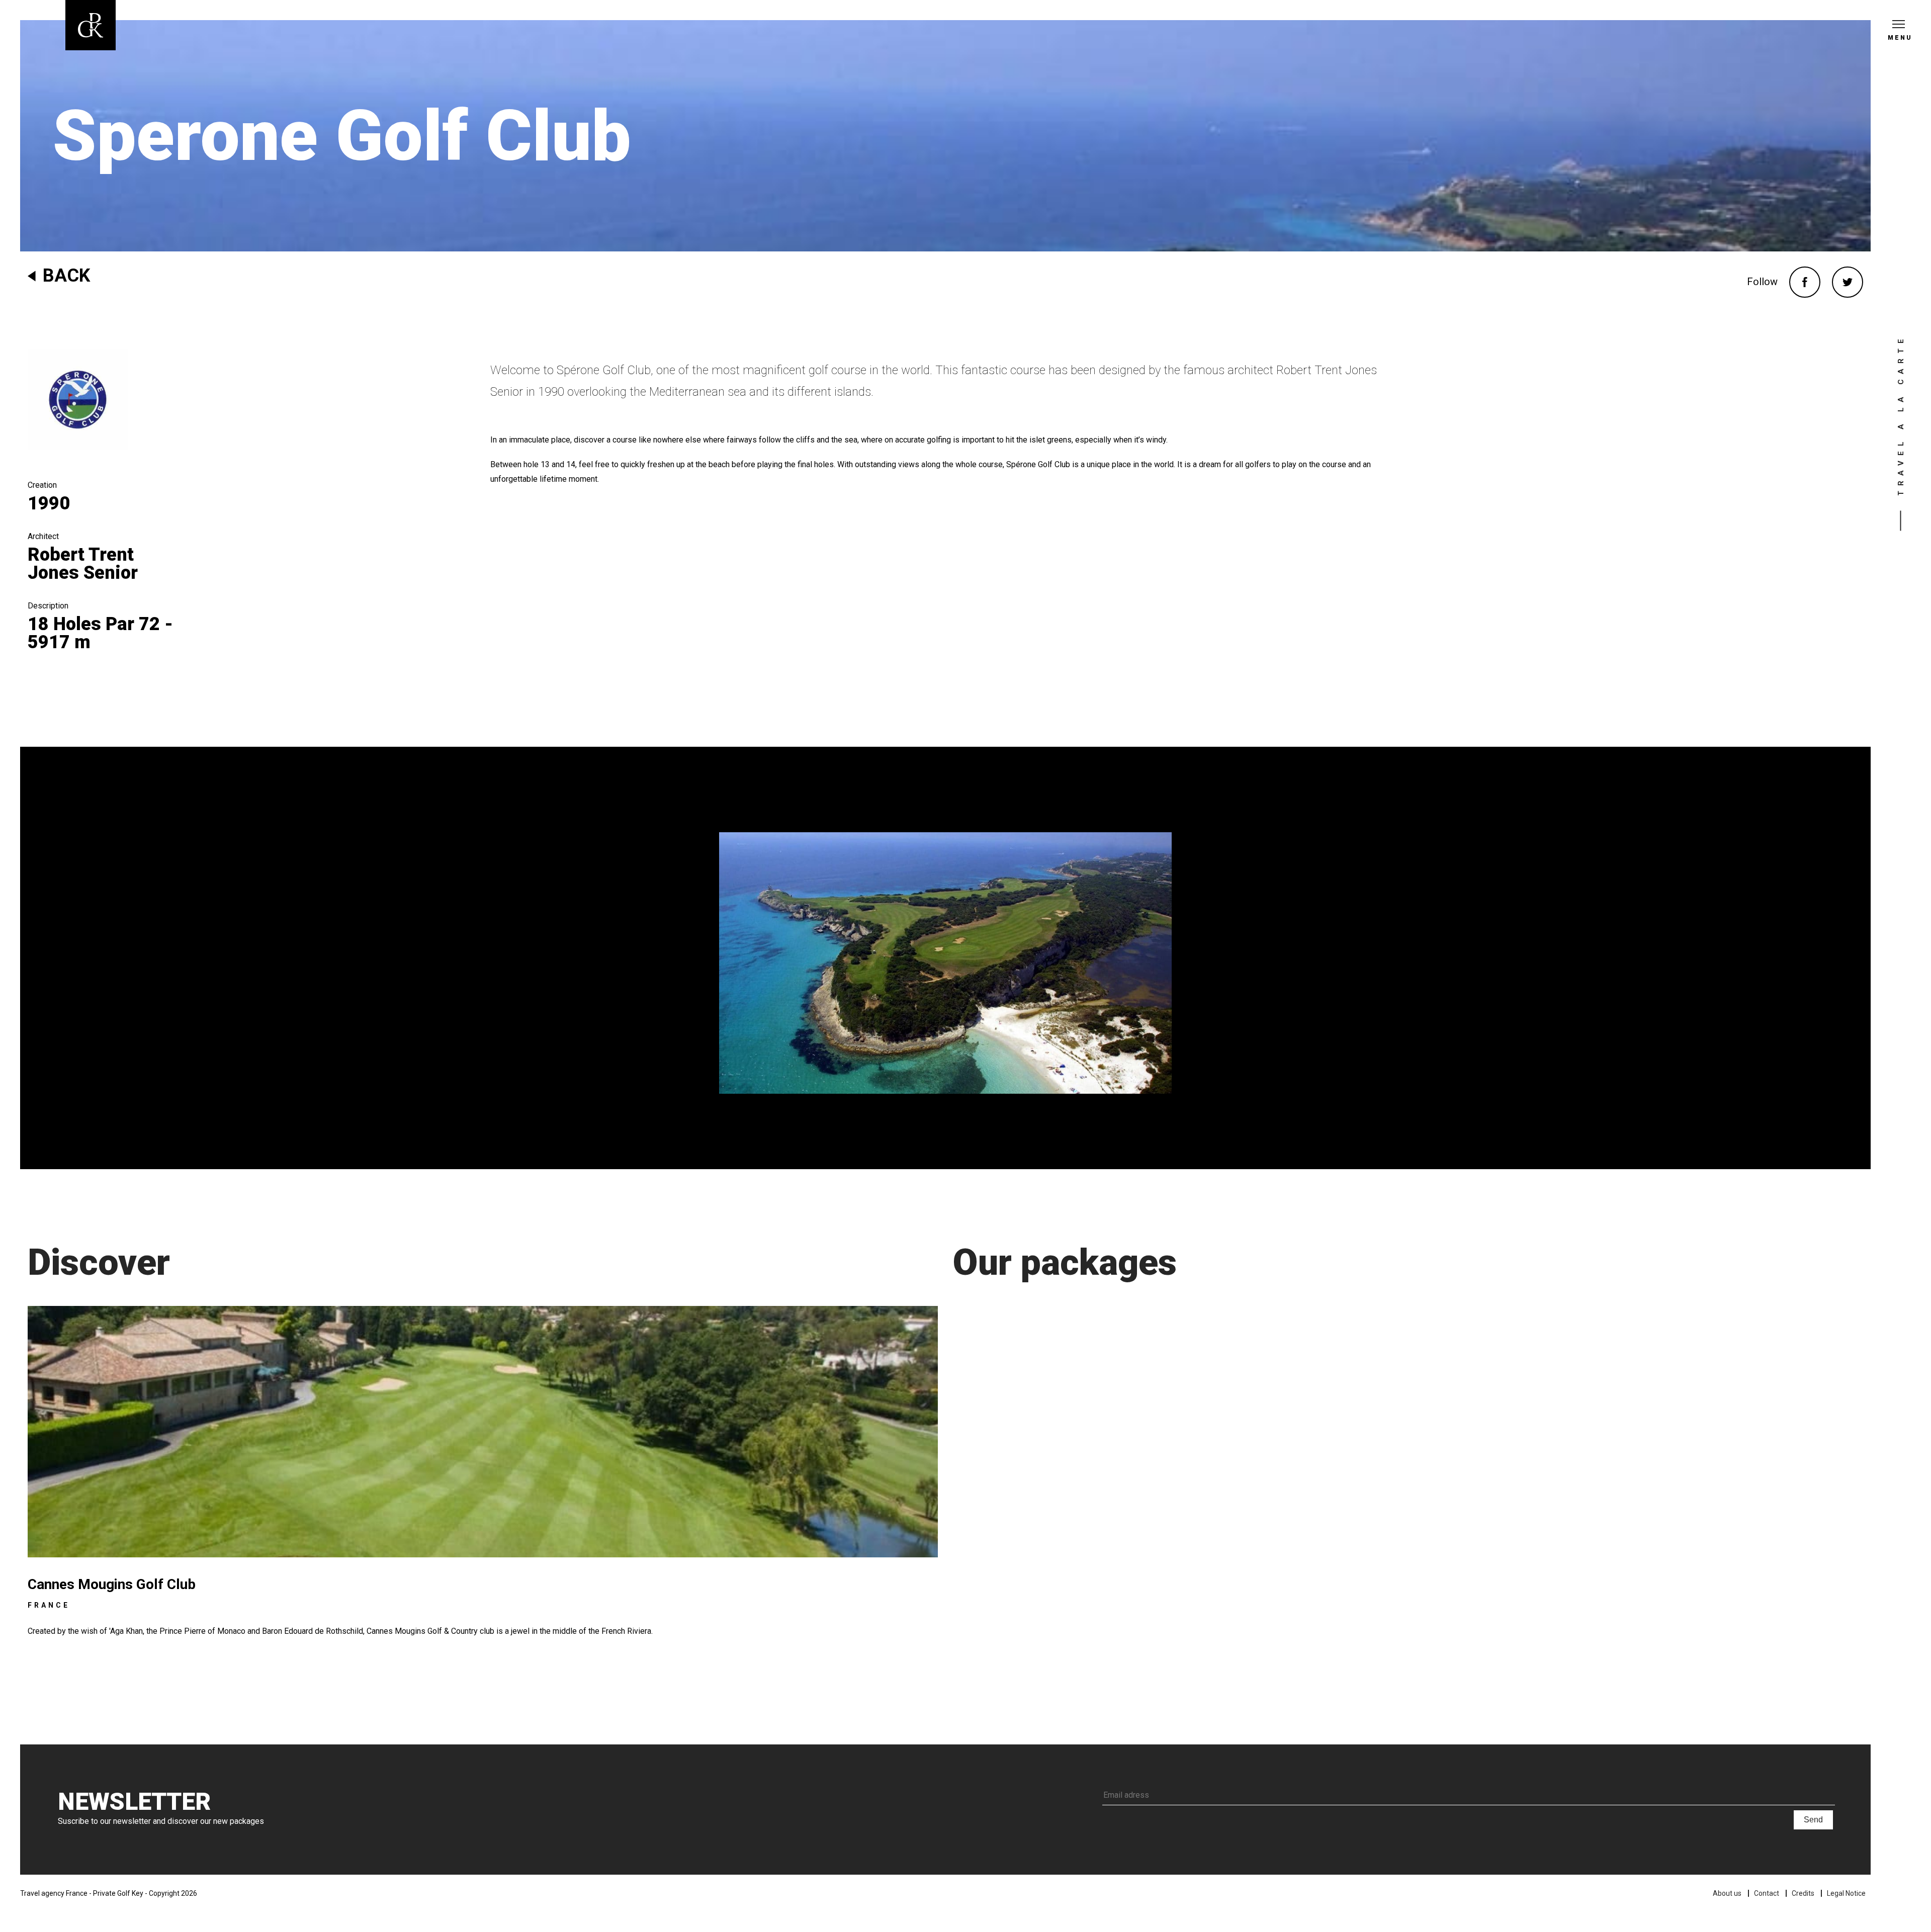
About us (1727, 1893)
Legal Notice (1846, 1893)
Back (66, 276)
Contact (1767, 1893)
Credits (1803, 1893)
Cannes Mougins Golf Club (112, 1584)
